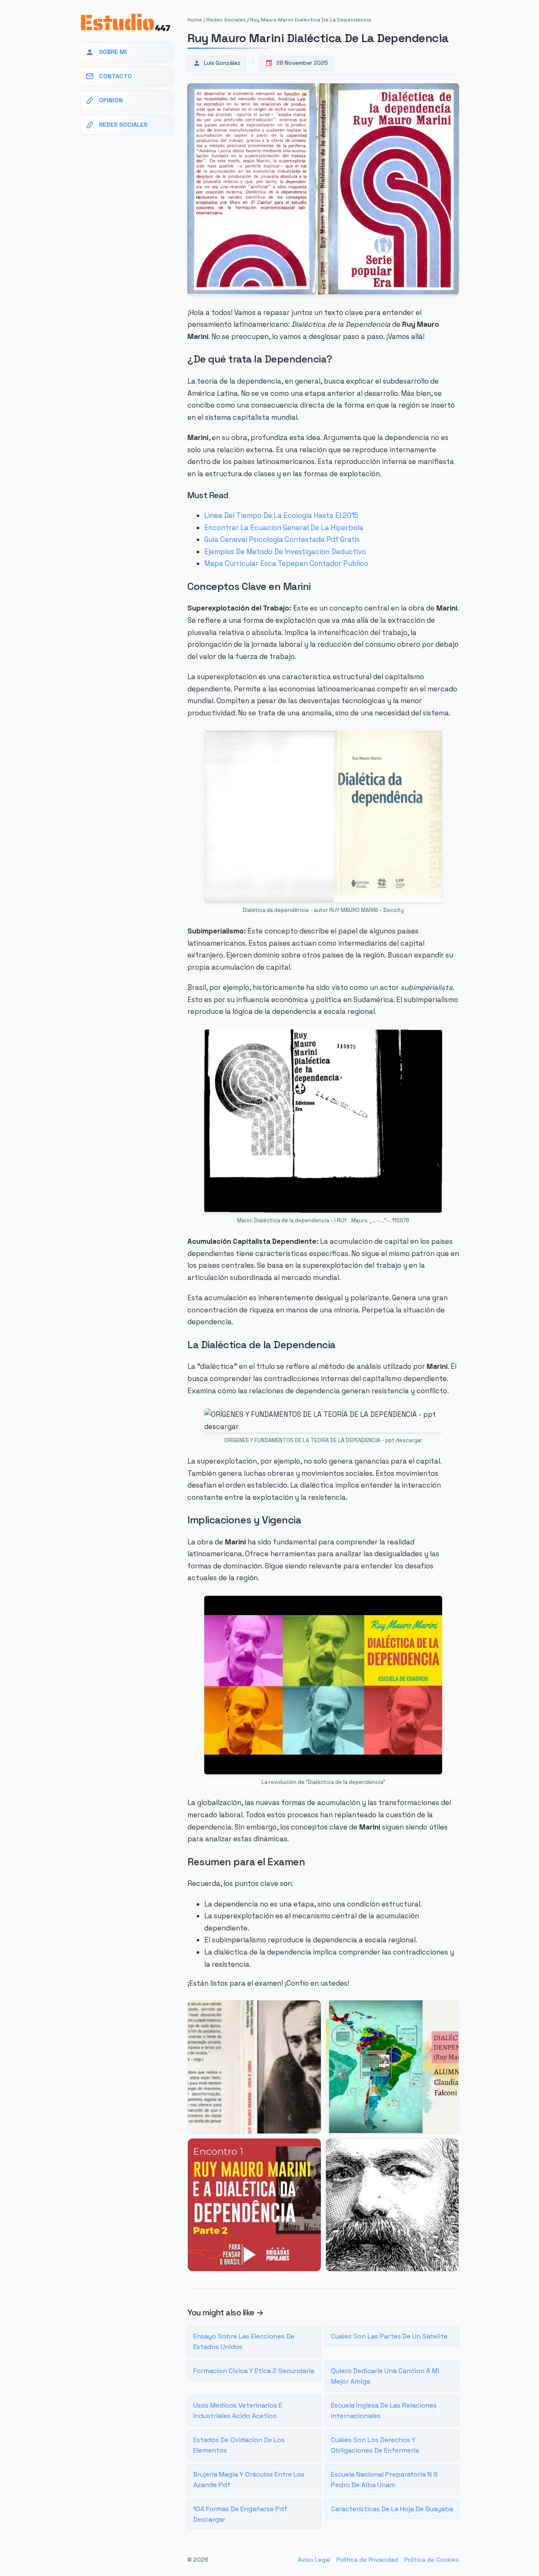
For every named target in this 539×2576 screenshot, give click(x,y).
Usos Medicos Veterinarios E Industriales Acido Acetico (238, 2411)
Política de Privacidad (367, 2560)
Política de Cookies (432, 2560)
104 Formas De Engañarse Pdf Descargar (240, 2514)
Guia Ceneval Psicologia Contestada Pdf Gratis (282, 539)
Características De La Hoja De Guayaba (392, 2509)
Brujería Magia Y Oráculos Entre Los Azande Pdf (249, 2480)
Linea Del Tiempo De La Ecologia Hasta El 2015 (281, 515)
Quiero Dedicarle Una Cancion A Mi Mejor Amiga (385, 2376)
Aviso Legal (314, 2560)
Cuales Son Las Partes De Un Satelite (389, 2336)
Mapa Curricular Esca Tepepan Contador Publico (286, 563)
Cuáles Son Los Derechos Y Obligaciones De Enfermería (375, 2445)
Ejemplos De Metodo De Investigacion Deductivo (285, 552)
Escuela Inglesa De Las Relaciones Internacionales (384, 2411)
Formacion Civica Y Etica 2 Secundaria (254, 2371)
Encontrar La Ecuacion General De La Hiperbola (284, 528)
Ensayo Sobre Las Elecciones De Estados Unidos (244, 2342)
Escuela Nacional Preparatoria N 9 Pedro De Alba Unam (384, 2480)
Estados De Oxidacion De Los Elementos (239, 2445)
